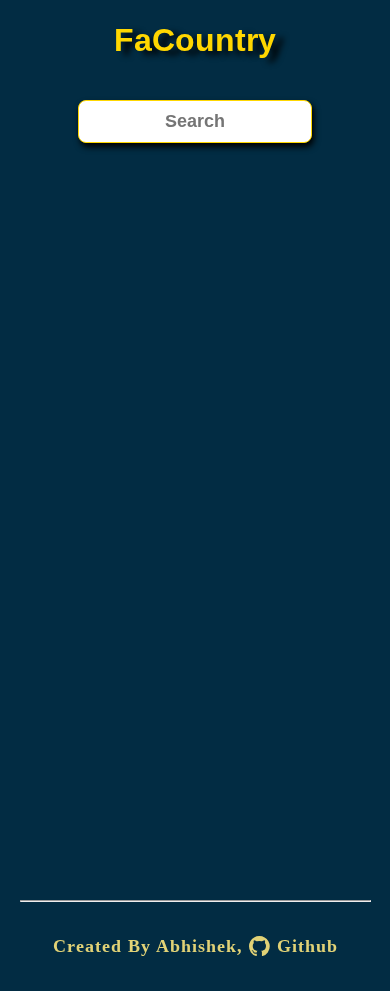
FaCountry (195, 40)
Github (304, 946)
